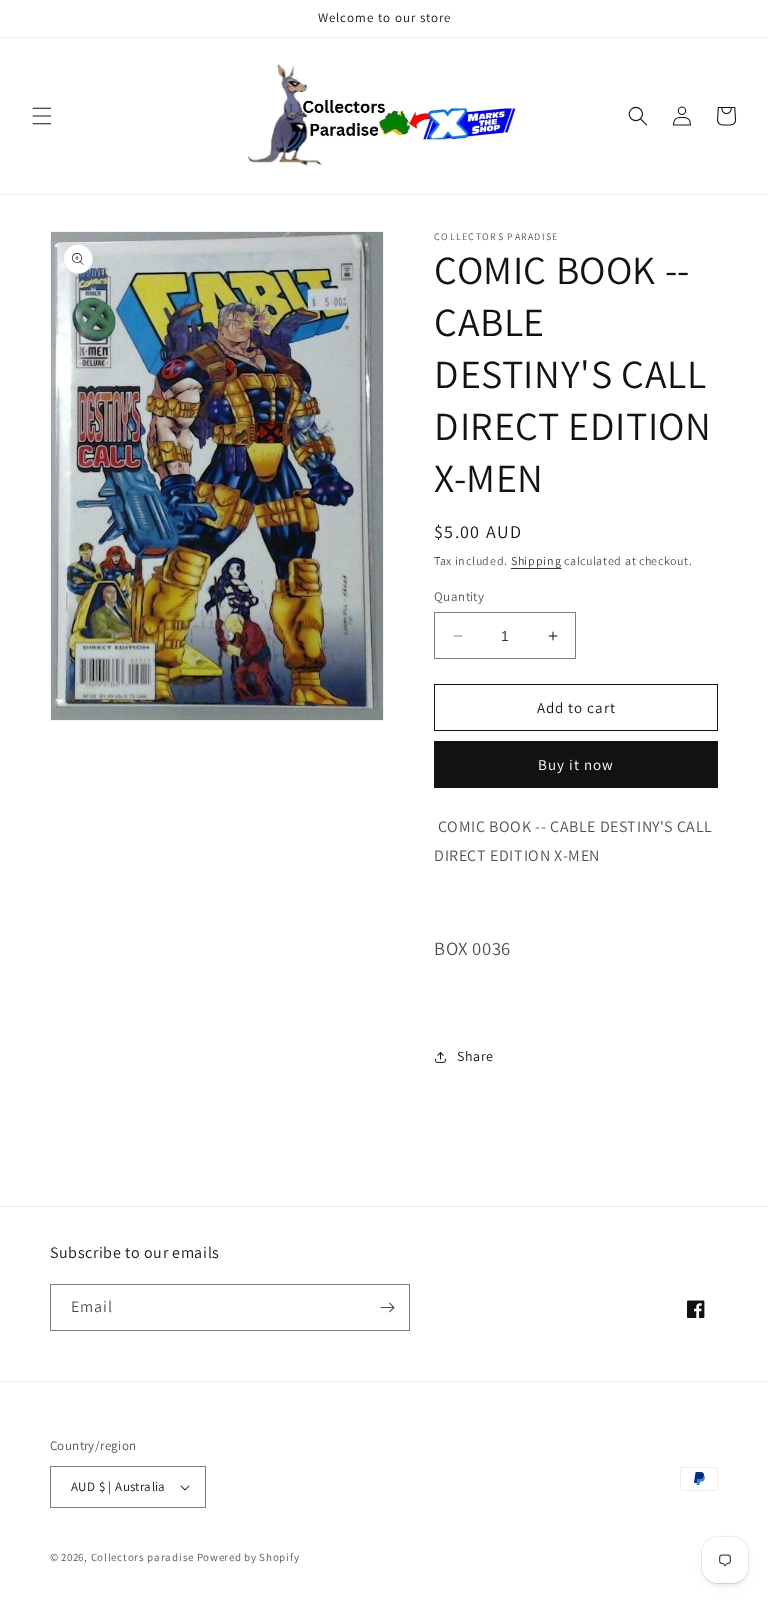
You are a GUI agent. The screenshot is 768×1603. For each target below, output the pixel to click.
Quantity (459, 596)
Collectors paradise (142, 1557)
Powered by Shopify (248, 1557)
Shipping (536, 560)
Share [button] (475, 1056)
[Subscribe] (387, 1307)
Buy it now (576, 764)
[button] (42, 116)
